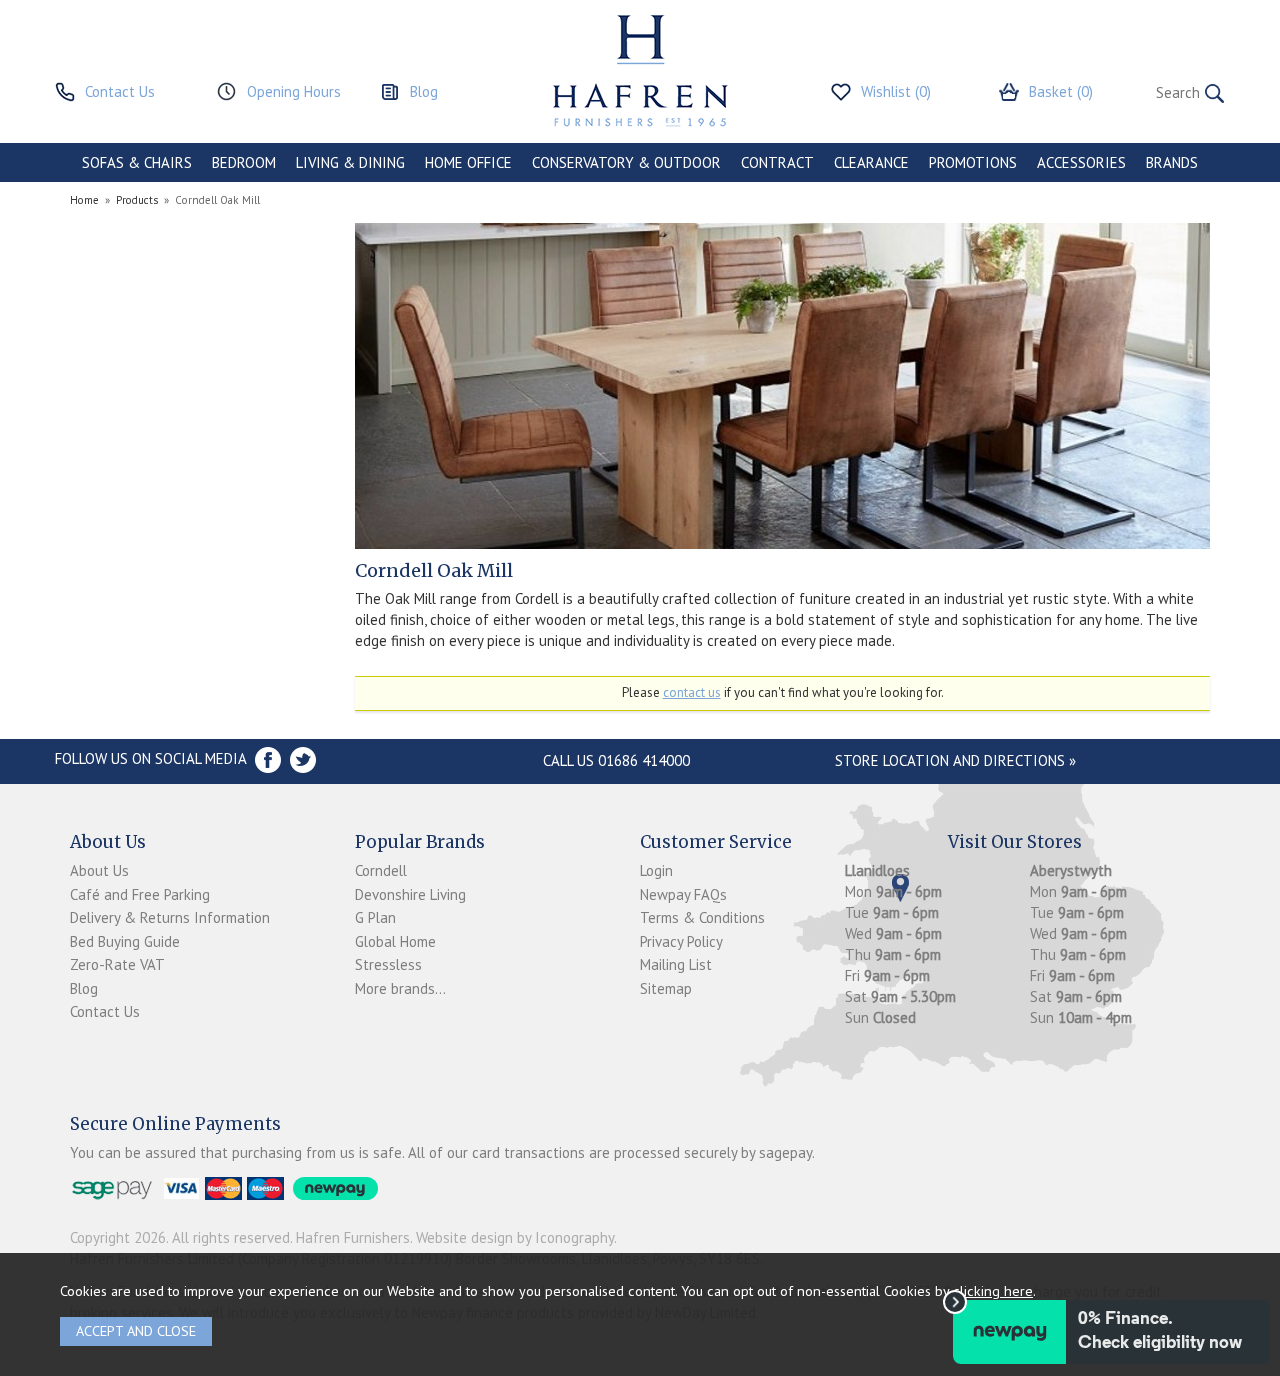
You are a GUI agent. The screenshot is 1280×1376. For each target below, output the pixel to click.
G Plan (375, 917)
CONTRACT (777, 162)
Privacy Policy (681, 941)
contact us (692, 692)
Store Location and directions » (955, 760)
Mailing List (676, 964)
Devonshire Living (410, 894)
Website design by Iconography (515, 1237)
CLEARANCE (871, 162)
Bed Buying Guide (125, 941)
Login (656, 870)
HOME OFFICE (468, 162)
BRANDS (1172, 162)
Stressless (388, 964)
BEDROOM (244, 162)
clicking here (993, 1290)
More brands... (400, 988)
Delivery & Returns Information (170, 917)
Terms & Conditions (702, 917)
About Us (99, 870)
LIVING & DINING (350, 162)
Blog (84, 988)
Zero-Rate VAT (117, 964)
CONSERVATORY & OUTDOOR (626, 162)
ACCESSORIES (1081, 162)
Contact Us (105, 1011)
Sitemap (666, 988)
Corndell (381, 870)
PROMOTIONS (973, 162)
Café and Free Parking (140, 894)
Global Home (395, 941)
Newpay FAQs (683, 894)
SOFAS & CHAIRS (137, 162)
